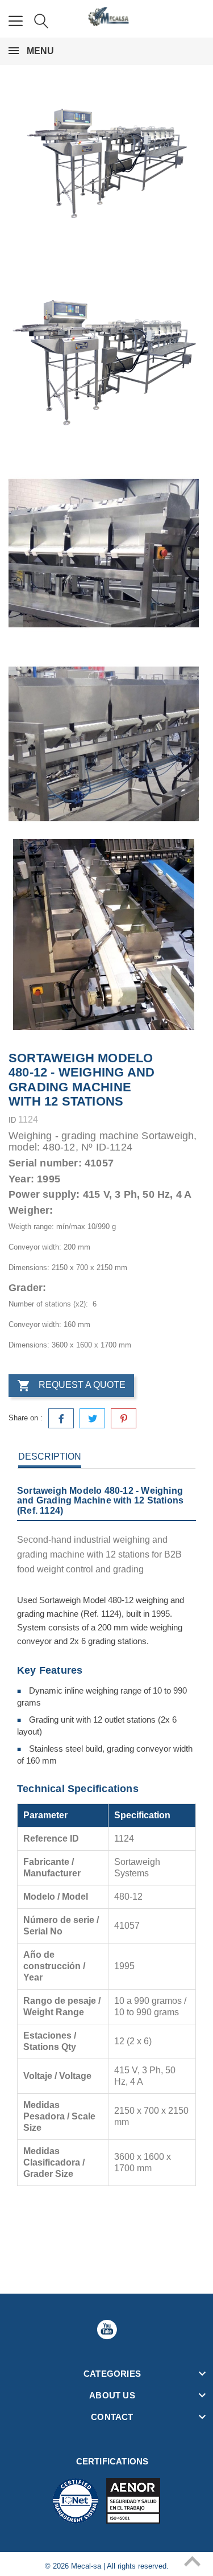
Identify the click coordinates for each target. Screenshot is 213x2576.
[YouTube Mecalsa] (107, 2330)
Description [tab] (50, 1457)
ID (12, 1120)
